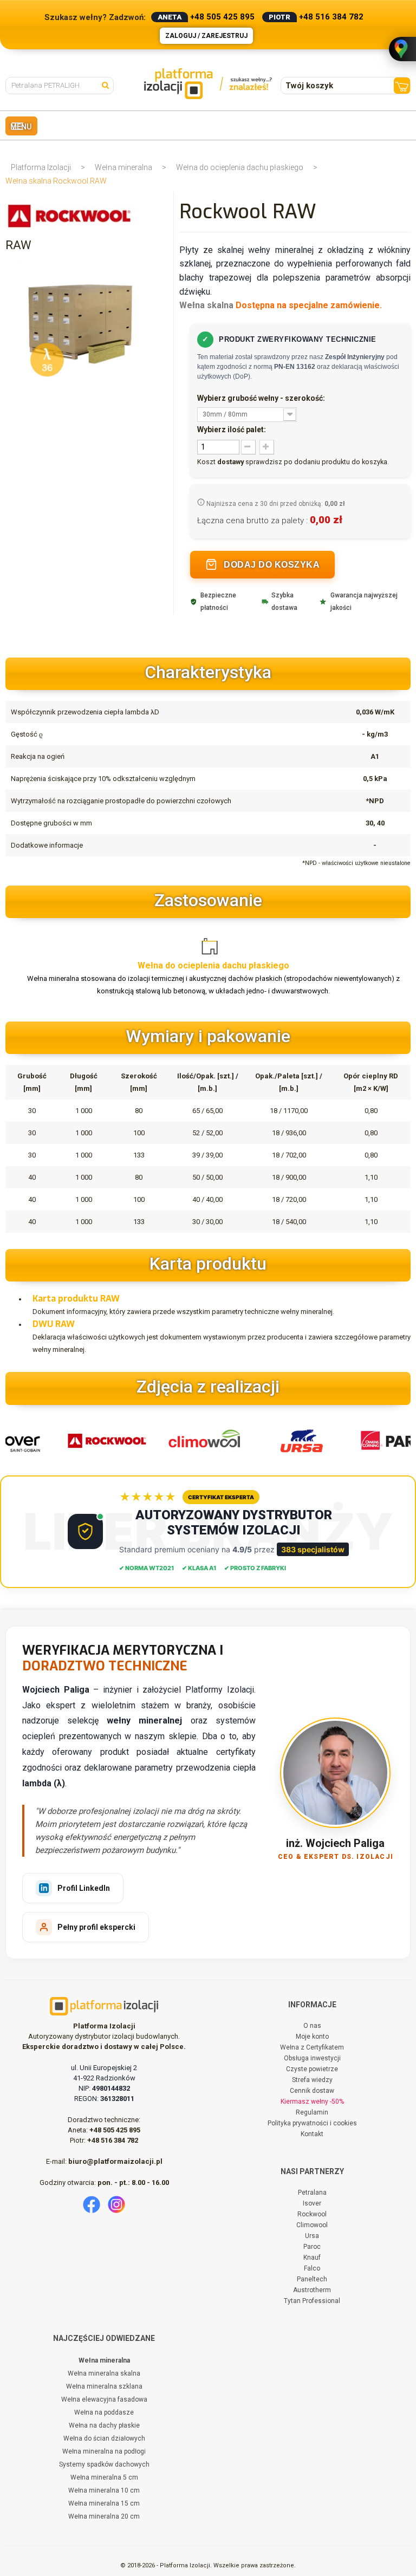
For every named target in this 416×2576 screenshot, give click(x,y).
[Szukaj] (108, 84)
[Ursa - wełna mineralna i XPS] (291, 1440)
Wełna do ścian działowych (104, 2438)
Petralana (312, 2193)
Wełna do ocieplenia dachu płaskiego (240, 167)
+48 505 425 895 (222, 17)
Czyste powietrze (312, 2069)
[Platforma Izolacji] (208, 84)
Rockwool (312, 2214)
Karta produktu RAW (76, 1299)
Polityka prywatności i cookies (312, 2123)
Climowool (312, 2225)
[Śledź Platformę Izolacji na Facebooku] (92, 2204)
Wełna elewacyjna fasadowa (104, 2399)
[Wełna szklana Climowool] (193, 1440)
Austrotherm (312, 2290)
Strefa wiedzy (312, 2080)
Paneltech (312, 2279)
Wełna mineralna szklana (104, 2386)
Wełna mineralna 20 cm (104, 2516)
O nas (312, 2026)
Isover (312, 2203)
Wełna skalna (206, 305)
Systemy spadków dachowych (104, 2464)
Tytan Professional (312, 2301)
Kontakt (312, 2134)
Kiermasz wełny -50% (312, 2102)
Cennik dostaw (312, 2091)
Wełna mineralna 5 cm (104, 2477)
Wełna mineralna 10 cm (104, 2490)
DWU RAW (54, 1324)
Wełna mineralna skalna (104, 2373)
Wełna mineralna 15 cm (104, 2503)
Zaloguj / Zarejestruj (206, 36)
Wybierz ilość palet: (232, 430)
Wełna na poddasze (104, 2412)
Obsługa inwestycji (312, 2058)
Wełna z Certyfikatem (312, 2047)
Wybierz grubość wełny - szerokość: (262, 398)
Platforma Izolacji (41, 167)
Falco (312, 2268)
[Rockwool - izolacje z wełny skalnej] (96, 1440)
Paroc (312, 2247)
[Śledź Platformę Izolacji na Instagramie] (116, 2204)
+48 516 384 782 (331, 17)
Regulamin (312, 2112)
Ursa (312, 2236)
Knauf (312, 2258)
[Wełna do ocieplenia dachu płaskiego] (214, 944)
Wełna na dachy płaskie (104, 2425)
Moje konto (312, 2037)
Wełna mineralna (123, 167)
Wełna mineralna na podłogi (104, 2451)
